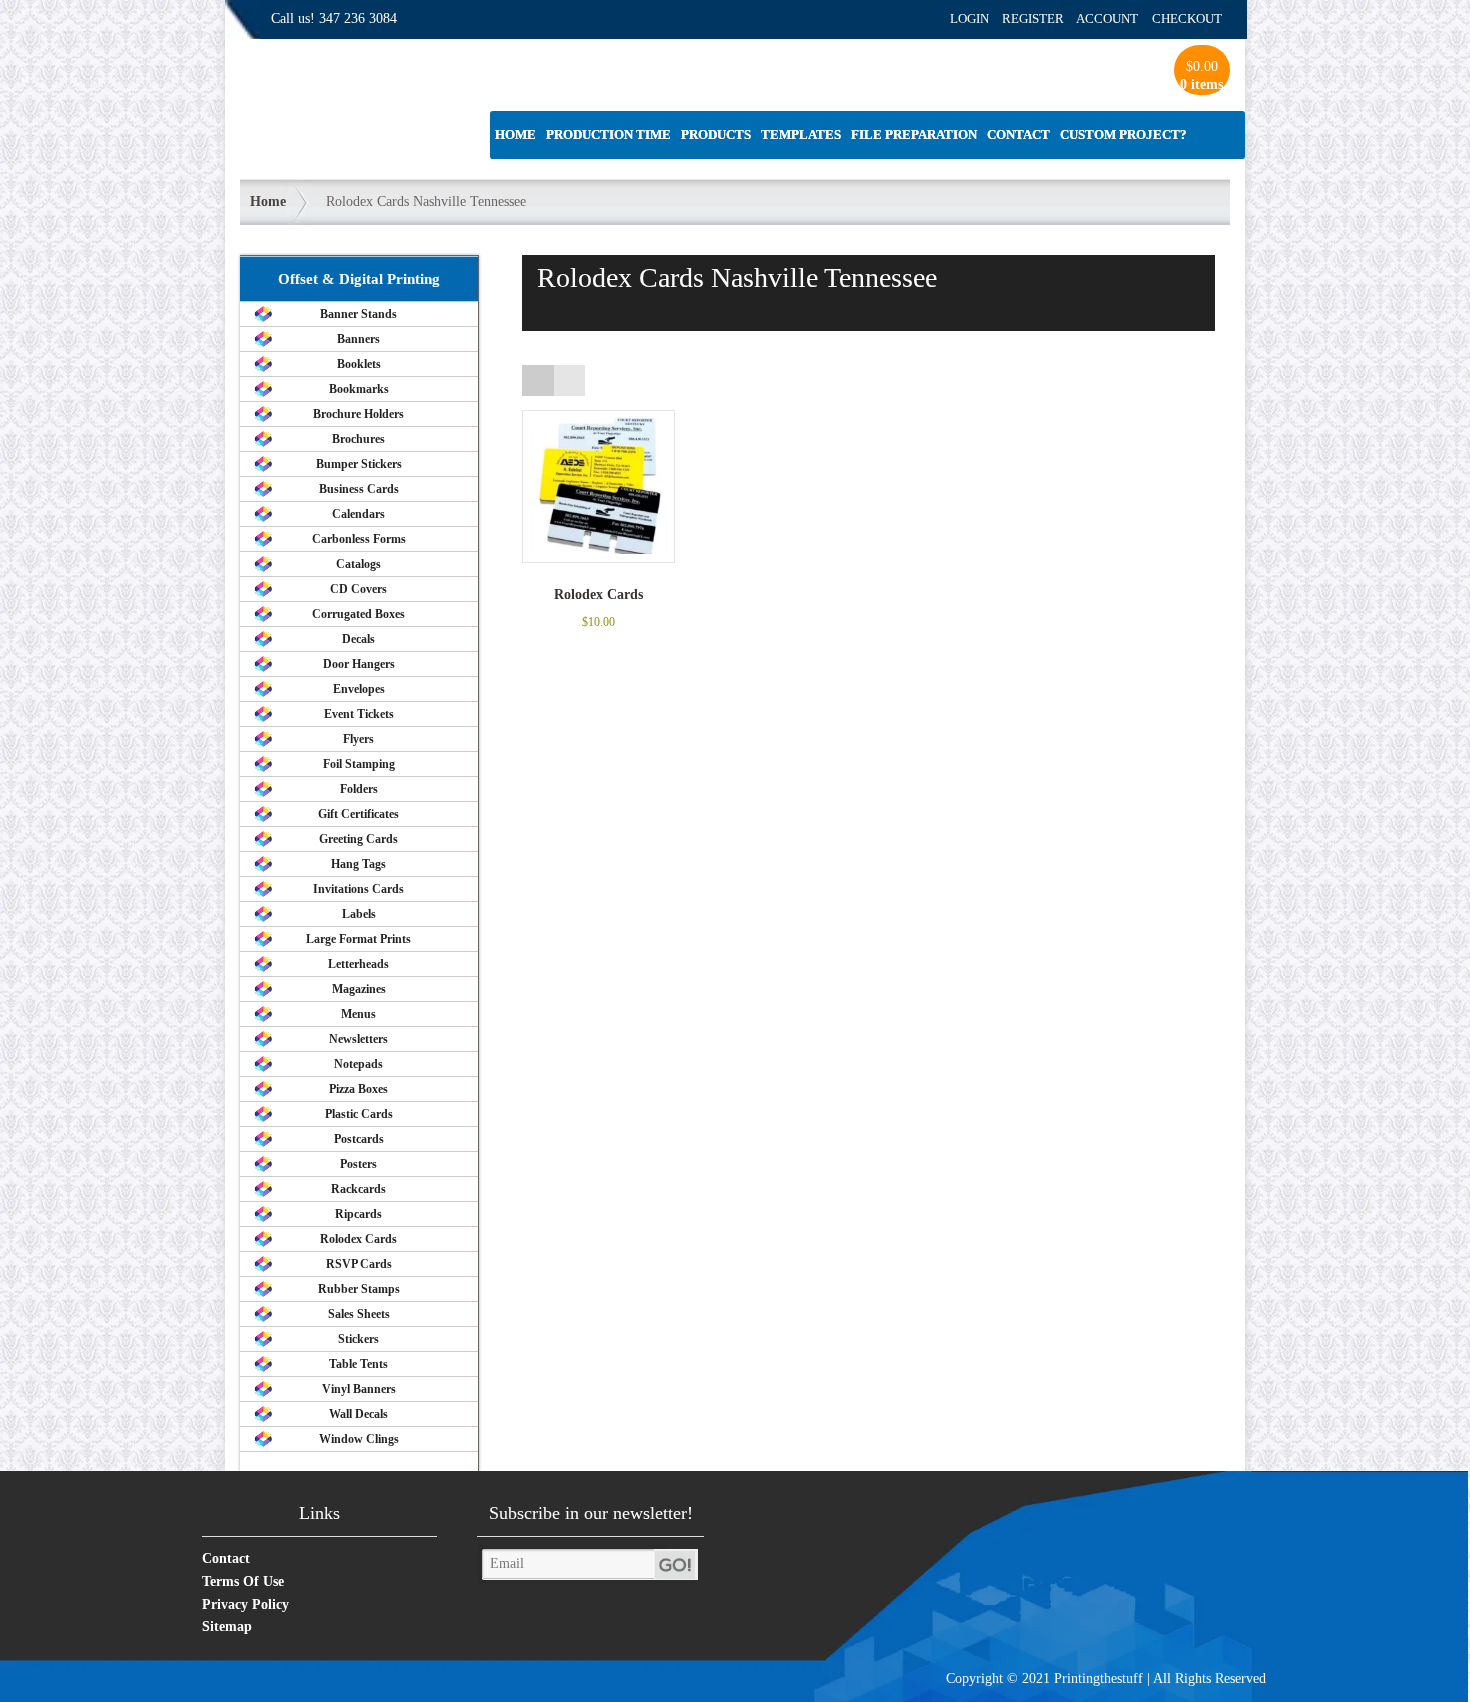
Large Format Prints (358, 939)
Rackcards (358, 1189)
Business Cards (359, 489)
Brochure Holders (358, 414)
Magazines (359, 989)
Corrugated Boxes (358, 614)
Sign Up (676, 1564)
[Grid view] (537, 380)
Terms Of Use (243, 1581)
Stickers (358, 1339)
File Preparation (914, 134)
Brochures (358, 439)
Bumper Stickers (359, 464)
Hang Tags (358, 864)
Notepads (358, 1064)
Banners (358, 339)
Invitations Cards (358, 889)
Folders (359, 789)
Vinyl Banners (359, 1389)
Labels (359, 914)
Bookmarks (359, 389)
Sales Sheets (359, 1314)
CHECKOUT (1187, 18)
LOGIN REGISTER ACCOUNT (1044, 18)
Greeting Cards (358, 839)
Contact (1018, 134)
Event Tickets (359, 714)
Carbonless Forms (359, 539)
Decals (358, 639)
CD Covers (358, 589)
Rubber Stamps (359, 1289)
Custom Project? (1123, 134)
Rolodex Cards (358, 1239)
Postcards (359, 1139)
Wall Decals (358, 1414)
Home (515, 134)
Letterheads (358, 964)
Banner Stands (358, 314)
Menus (358, 1014)
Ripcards (358, 1214)
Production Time (608, 134)
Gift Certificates (358, 814)
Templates (801, 134)
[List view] (569, 380)
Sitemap (227, 1626)
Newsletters (358, 1039)
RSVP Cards (359, 1264)
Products (716, 134)
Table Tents (358, 1364)
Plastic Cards (359, 1114)
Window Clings (359, 1439)
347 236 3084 (358, 18)
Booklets (359, 364)
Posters (358, 1164)
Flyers (358, 739)
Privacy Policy (245, 1604)
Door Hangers (359, 664)
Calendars (358, 514)
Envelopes (359, 689)
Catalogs (358, 564)
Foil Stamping (359, 764)
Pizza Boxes (358, 1089)
